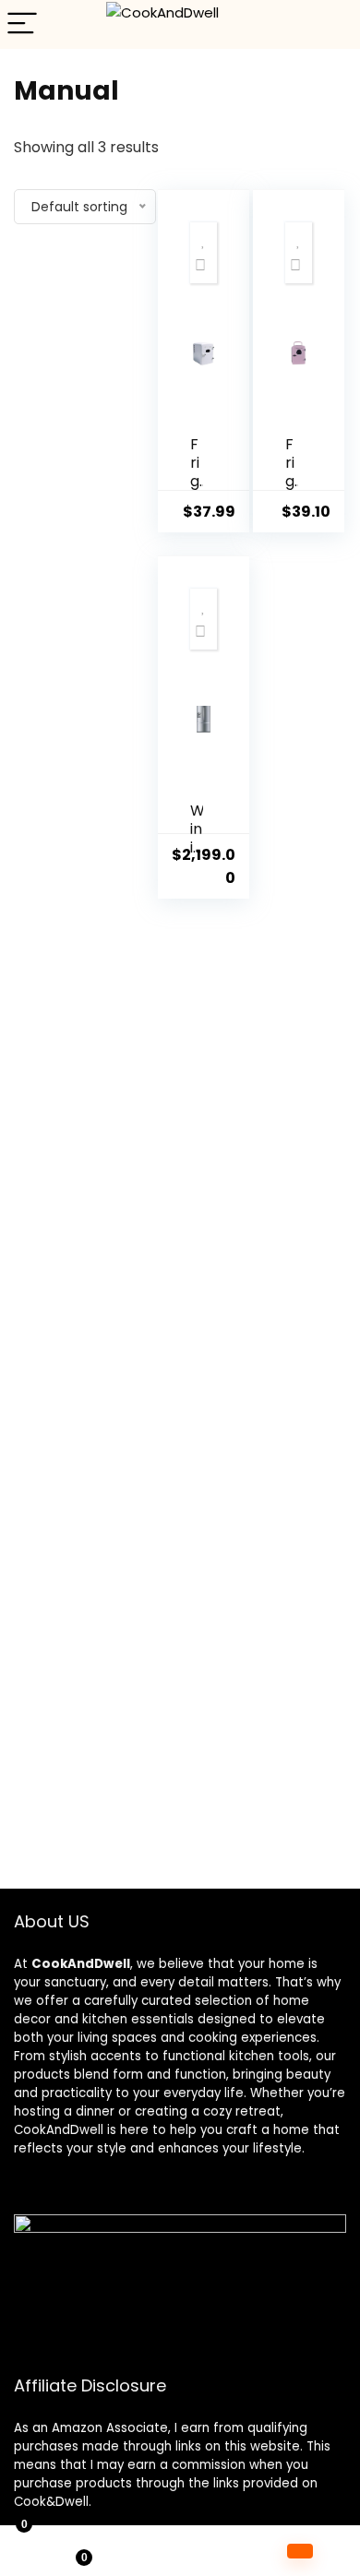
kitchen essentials (138, 2019)
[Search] (331, 24)
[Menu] (22, 24)
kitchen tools (267, 2056)
